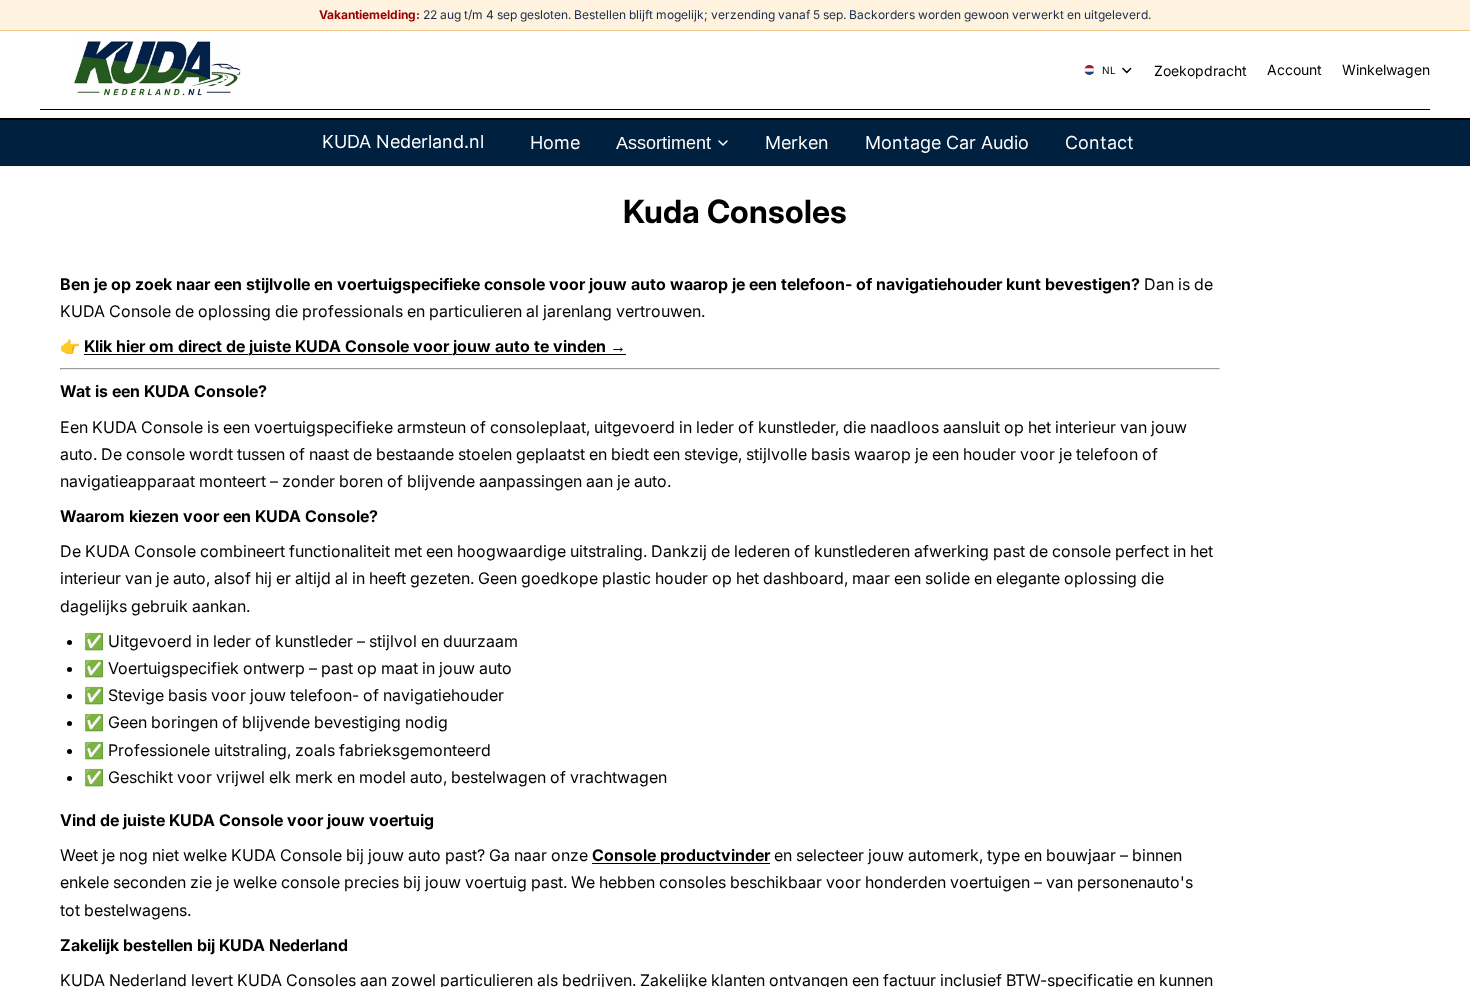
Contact (1099, 142)
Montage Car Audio (947, 142)
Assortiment (663, 143)
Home (555, 142)
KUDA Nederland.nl (403, 141)
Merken (797, 142)
